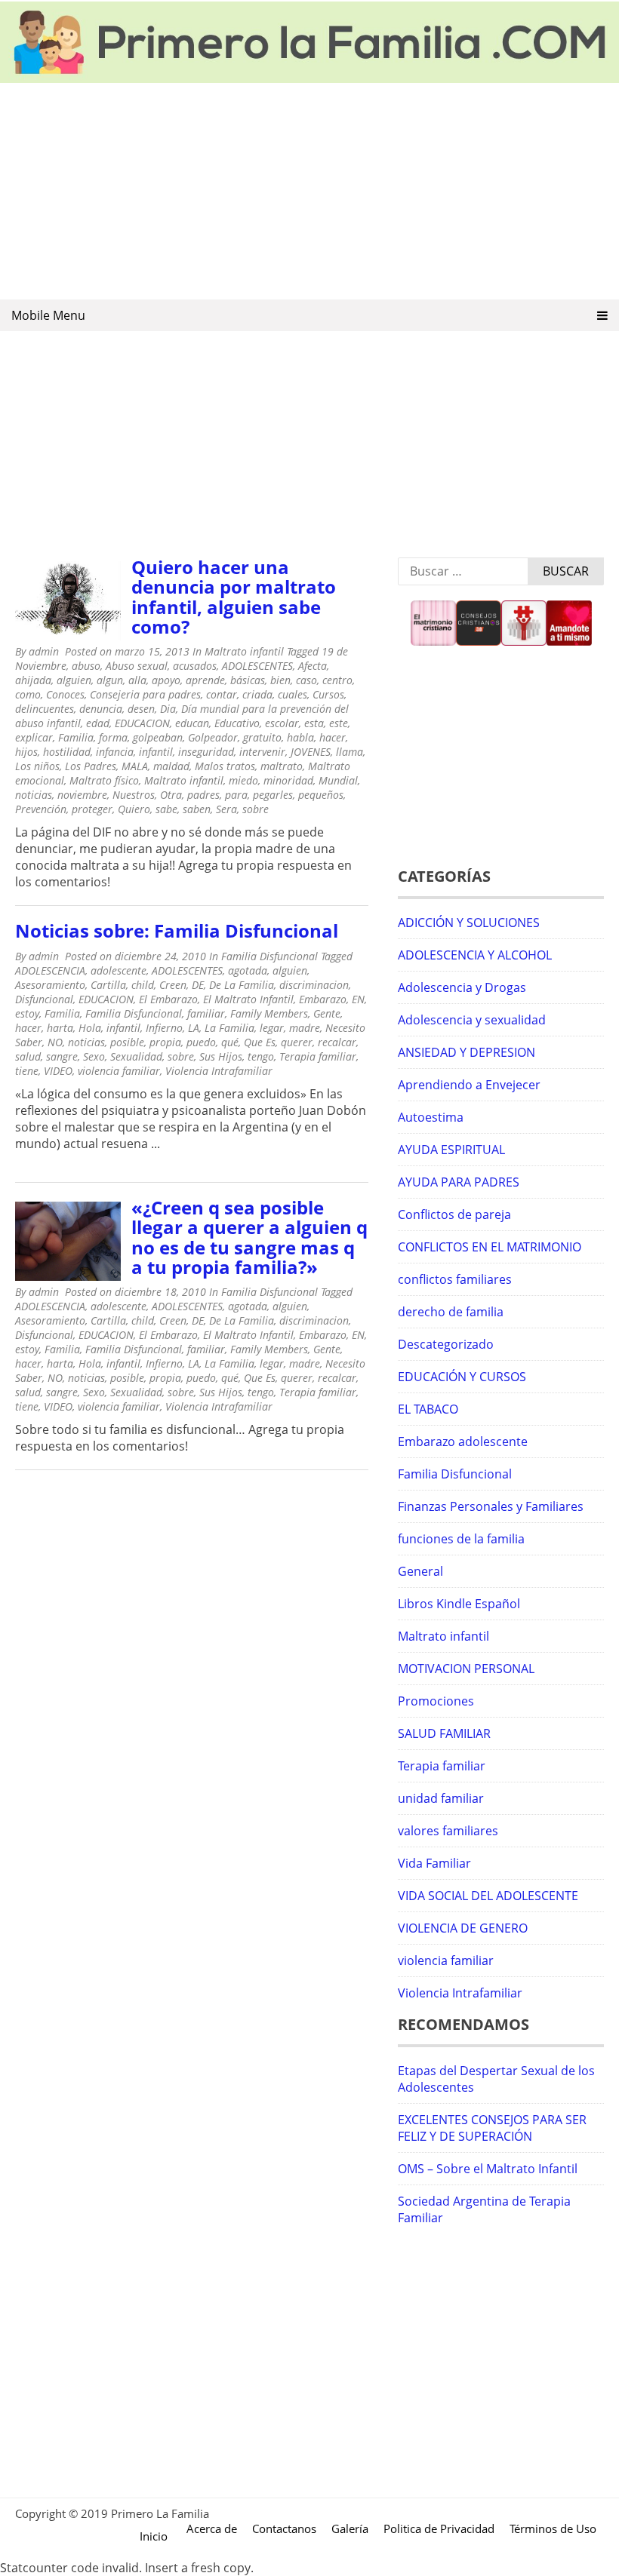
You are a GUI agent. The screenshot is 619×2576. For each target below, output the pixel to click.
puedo (201, 1042)
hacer (333, 737)
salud (28, 1056)
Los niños (37, 766)
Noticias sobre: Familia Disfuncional (177, 930)
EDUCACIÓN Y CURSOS (462, 1377)
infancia (115, 752)
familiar (206, 1013)
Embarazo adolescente (463, 1442)
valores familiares (448, 1831)
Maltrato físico (104, 780)
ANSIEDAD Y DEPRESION (467, 1052)
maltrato (282, 766)
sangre (62, 1056)
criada (257, 694)
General (420, 1571)
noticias (34, 795)
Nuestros (134, 795)
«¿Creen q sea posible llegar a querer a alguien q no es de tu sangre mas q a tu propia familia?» (249, 1237)
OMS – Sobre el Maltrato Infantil (488, 2169)
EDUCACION (142, 723)
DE (198, 985)
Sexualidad (136, 1056)
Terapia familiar (318, 1056)
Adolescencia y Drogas (462, 987)
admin (44, 651)
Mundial (338, 780)
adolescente (119, 970)
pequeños (321, 795)
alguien (74, 680)
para (236, 795)
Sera (226, 809)
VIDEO (58, 1071)
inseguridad (206, 752)
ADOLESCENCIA (50, 970)
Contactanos (284, 2528)
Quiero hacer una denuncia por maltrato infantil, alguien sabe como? (234, 597)
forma (113, 737)
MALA (135, 766)
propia (165, 1042)
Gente (327, 1013)
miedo (243, 780)
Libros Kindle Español (459, 1604)
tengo (261, 1056)
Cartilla (108, 985)
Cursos (328, 694)
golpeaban (158, 737)
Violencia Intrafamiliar (219, 1071)
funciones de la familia (461, 1539)
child (143, 985)
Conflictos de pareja (454, 1214)
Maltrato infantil (244, 651)
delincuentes (45, 709)
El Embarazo (168, 999)
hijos (26, 752)
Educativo (237, 723)
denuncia (101, 709)
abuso (86, 666)
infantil (156, 752)
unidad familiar (441, 1798)
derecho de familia (451, 1312)
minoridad (288, 780)
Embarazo (323, 999)
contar (222, 694)
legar (272, 1028)
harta (60, 1028)
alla (137, 680)
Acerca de (212, 2528)
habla (300, 737)
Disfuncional (44, 999)
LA (194, 1028)
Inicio (154, 2536)
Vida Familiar (434, 1863)
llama (350, 752)
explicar (34, 737)
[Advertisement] (309, 192)
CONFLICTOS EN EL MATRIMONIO (490, 1247)
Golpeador (213, 737)
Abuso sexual (137, 666)
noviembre (82, 795)
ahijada (33, 680)
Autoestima (431, 1117)
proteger (92, 809)
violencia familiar (119, 1071)
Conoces (65, 694)
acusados (195, 666)
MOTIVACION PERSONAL (466, 1669)
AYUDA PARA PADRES (459, 1182)
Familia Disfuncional (269, 956)
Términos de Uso (553, 2528)
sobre (256, 809)
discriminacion (314, 985)
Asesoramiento (50, 985)
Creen (173, 985)
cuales (293, 694)
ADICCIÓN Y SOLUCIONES (469, 923)
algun (110, 680)
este (339, 723)
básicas (248, 680)
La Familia (229, 1028)
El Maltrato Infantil (248, 999)
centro (337, 680)
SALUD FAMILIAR (444, 1733)
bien (280, 680)
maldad (171, 766)
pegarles (273, 795)
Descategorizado (446, 1344)
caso (306, 680)
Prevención (41, 809)
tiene (27, 1071)
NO (55, 1042)
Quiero (134, 809)
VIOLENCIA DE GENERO (463, 1928)
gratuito (262, 737)
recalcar (337, 1042)
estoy (27, 1013)
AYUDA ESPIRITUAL (451, 1150)
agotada (248, 970)
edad (98, 723)
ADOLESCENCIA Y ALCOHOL (475, 955)
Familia (76, 737)
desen (141, 709)
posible (127, 1042)
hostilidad (67, 752)
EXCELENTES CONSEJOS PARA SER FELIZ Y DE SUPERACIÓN (492, 2128)
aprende (205, 680)
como (28, 694)
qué (230, 1042)
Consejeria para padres (145, 694)
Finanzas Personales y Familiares (491, 1506)
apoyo (166, 680)
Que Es (260, 1042)
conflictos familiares (455, 1279)
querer (297, 1042)
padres (203, 795)
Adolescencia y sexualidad (472, 1020)
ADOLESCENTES (257, 666)
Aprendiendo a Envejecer (469, 1085)
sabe (166, 809)
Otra (171, 795)
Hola (90, 1028)
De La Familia (242, 985)
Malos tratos (225, 766)
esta (314, 723)
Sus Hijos (221, 1056)
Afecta (313, 666)
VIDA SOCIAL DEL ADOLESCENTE (488, 1896)
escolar (282, 723)
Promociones (436, 1701)
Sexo (94, 1056)
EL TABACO (428, 1409)
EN (358, 999)
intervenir (262, 752)
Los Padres (91, 766)
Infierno (164, 1028)
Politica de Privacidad (439, 2528)
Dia (168, 709)
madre (305, 1028)
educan (192, 723)
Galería (350, 2528)
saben (197, 809)
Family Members (269, 1013)
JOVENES (311, 752)
